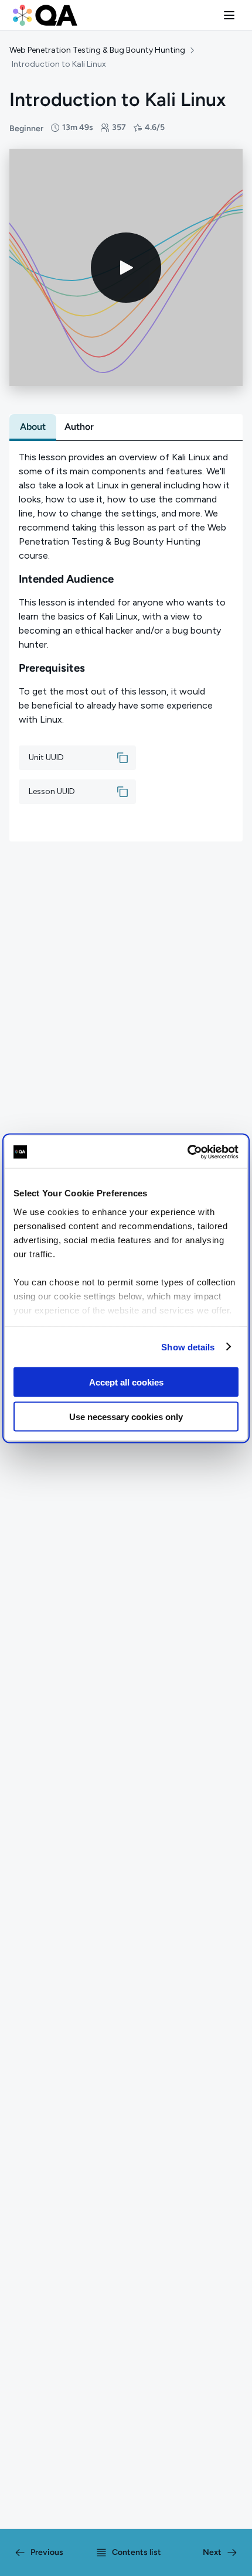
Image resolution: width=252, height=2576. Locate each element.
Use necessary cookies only (126, 1416)
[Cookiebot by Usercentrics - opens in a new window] (187, 1152)
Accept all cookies (126, 1382)
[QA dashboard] (45, 15)
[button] (229, 15)
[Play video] (126, 268)
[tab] (33, 427)
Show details (188, 1347)
